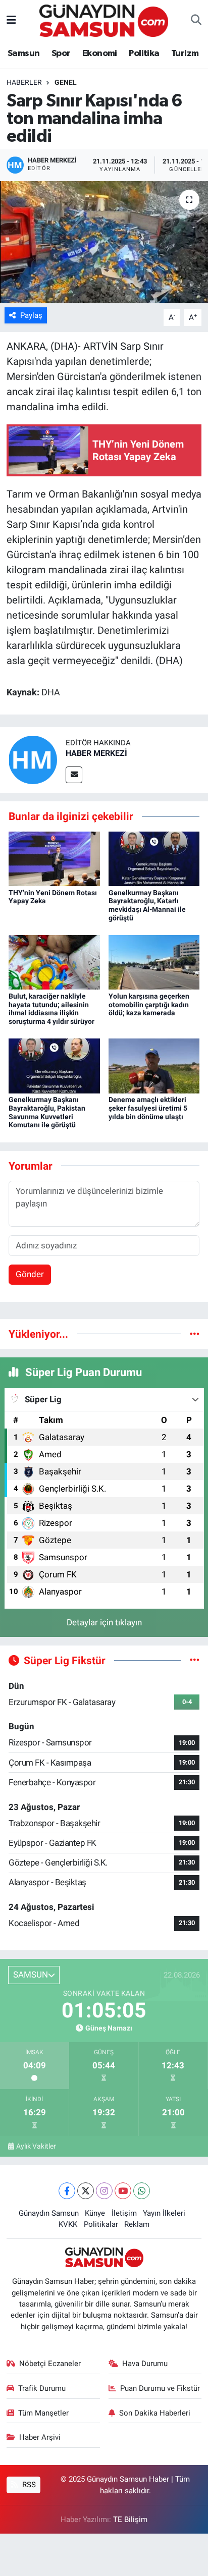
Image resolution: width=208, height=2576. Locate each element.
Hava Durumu (145, 2364)
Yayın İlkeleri (164, 2213)
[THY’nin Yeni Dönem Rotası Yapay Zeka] (54, 858)
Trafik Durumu (42, 2388)
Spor (61, 53)
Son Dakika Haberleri (155, 2413)
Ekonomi (100, 53)
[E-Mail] (74, 775)
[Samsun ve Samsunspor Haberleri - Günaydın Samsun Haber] (104, 20)
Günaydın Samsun (49, 2213)
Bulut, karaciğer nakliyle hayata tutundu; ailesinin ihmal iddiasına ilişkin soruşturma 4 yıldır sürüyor (51, 1009)
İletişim (124, 2213)
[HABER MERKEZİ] (33, 759)
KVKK (68, 2224)
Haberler (24, 82)
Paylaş (31, 315)
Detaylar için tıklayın (104, 1622)
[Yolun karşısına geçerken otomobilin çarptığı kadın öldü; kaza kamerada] (154, 962)
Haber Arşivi (40, 2437)
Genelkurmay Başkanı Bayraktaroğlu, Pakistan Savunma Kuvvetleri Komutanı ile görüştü (47, 1112)
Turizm (185, 53)
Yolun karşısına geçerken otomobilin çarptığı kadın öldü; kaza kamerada (149, 1005)
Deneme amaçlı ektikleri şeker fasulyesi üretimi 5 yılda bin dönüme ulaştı (148, 1108)
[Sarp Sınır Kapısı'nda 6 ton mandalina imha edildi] (104, 242)
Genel (66, 82)
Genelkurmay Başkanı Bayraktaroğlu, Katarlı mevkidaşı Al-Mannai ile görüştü (147, 905)
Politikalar (101, 2224)
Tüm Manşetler (43, 2413)
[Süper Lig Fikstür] (195, 1660)
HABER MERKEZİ (96, 753)
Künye (95, 2213)
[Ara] (196, 21)
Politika (144, 53)
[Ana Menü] (11, 20)
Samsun (23, 53)
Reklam (137, 2224)
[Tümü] (195, 1334)
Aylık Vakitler (36, 2146)
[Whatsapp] (142, 2191)
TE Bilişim (130, 2519)
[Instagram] (104, 2191)
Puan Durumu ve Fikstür (160, 2388)
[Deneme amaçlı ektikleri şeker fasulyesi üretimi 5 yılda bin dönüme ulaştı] (154, 1065)
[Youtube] (123, 2191)
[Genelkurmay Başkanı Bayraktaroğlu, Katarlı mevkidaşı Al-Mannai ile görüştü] (154, 858)
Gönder (30, 1274)
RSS (28, 2485)
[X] (86, 2191)
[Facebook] (67, 2191)
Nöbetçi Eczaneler (50, 2364)
